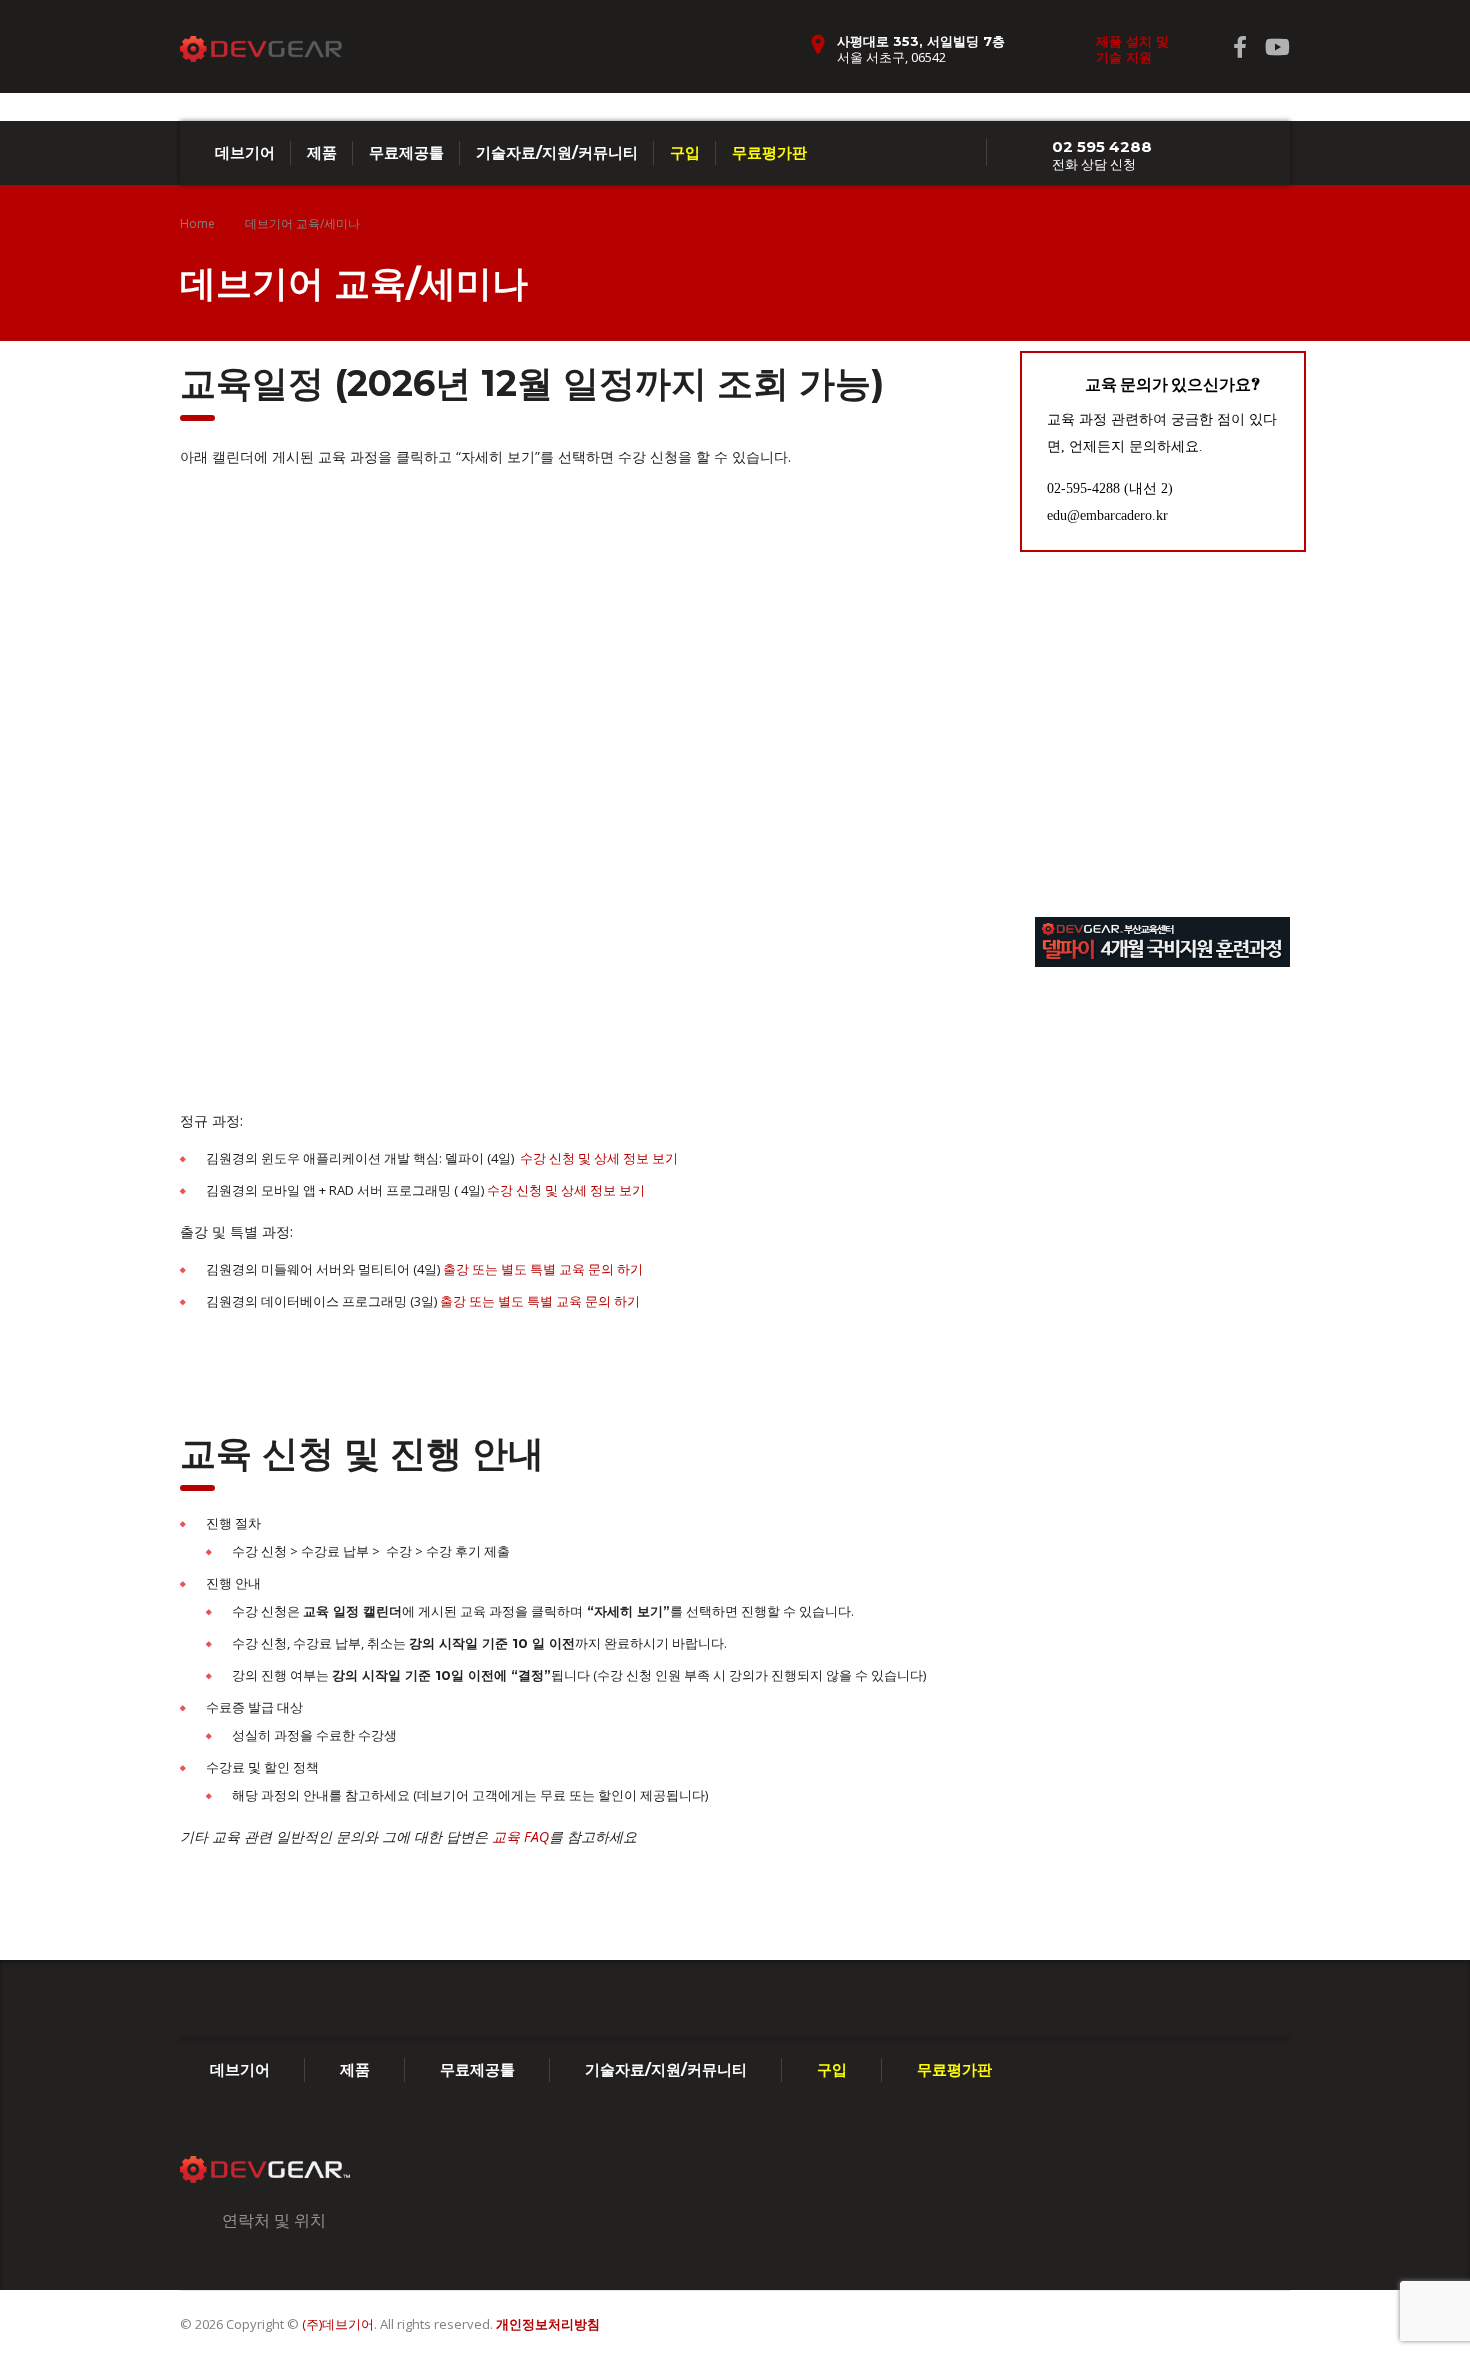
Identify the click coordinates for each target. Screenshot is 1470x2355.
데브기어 (245, 152)
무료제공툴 (406, 152)
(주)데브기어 (338, 2324)
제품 (322, 152)
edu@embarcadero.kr (1107, 515)
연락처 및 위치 (274, 2220)
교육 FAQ (520, 1836)
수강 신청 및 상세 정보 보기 (599, 1158)
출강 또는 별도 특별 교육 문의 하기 (543, 1269)
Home (197, 223)
